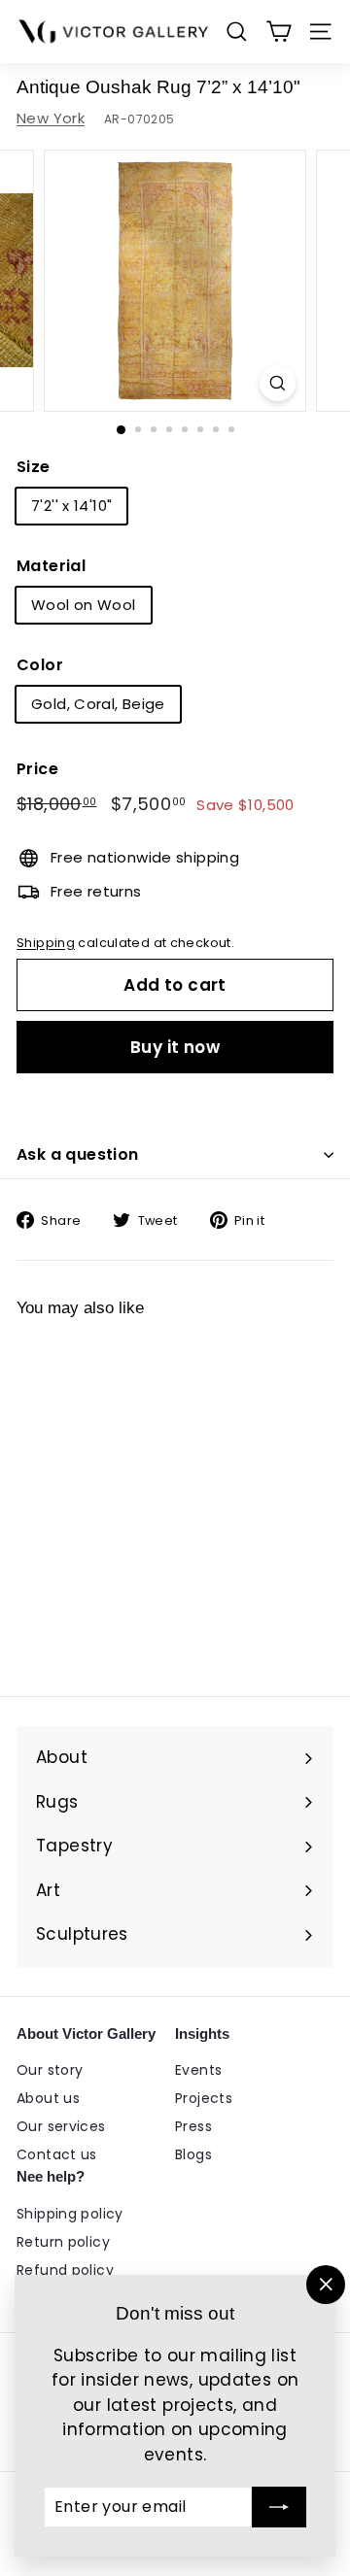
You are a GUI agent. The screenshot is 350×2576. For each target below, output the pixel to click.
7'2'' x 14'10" (71, 506)
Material (51, 566)
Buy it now (175, 1047)
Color (40, 665)
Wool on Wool (84, 605)
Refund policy (65, 2270)
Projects (204, 2098)
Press (193, 2126)
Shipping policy (70, 2214)
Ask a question (78, 1154)
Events (198, 2070)
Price (37, 769)
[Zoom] (278, 383)
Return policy (63, 2242)
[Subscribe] (279, 2507)
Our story (50, 2070)
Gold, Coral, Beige (98, 704)
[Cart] (279, 32)
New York (51, 118)
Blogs (193, 2154)
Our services (61, 2126)
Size (34, 467)
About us (48, 2098)
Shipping (46, 943)
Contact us (57, 2154)
